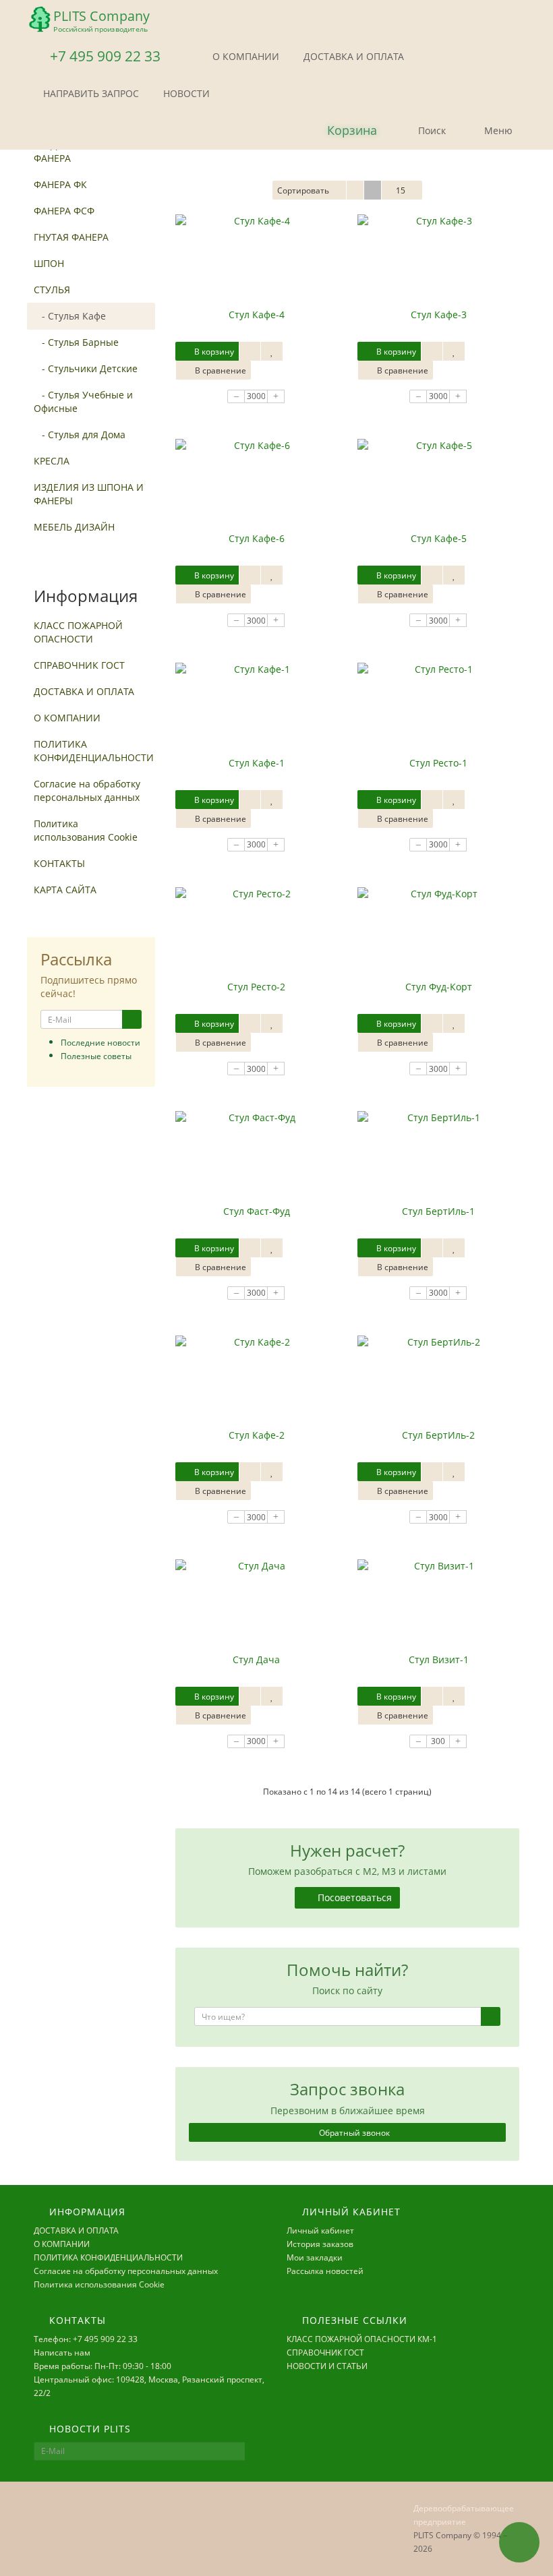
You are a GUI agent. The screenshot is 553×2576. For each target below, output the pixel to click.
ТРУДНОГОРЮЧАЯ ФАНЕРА (76, 151)
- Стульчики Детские (86, 368)
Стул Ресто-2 (256, 987)
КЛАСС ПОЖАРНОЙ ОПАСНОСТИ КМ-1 (362, 2339)
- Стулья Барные (76, 342)
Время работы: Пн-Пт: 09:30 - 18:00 (103, 2366)
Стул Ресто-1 (438, 763)
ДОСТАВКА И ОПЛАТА (352, 56)
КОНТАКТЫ (59, 863)
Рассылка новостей (325, 2271)
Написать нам (62, 2353)
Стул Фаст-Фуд (257, 1211)
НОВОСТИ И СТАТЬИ (327, 2366)
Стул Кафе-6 (257, 538)
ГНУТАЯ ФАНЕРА (71, 237)
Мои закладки (315, 2257)
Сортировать (303, 190)
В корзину (213, 352)
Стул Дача (256, 1659)
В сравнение (220, 370)
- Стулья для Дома (80, 435)
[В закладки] (272, 351)
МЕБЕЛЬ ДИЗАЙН (74, 527)
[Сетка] (373, 190)
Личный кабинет (320, 2230)
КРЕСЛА (52, 461)
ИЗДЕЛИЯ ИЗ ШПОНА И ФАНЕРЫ (89, 494)
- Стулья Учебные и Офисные (83, 401)
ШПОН (49, 263)
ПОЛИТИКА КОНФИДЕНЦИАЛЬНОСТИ (94, 751)
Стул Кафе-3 (439, 314)
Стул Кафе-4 (257, 314)
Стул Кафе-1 (257, 763)
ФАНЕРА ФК (60, 184)
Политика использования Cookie (86, 830)
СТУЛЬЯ (52, 290)
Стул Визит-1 (439, 1659)
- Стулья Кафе (70, 316)
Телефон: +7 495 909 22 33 (86, 2339)
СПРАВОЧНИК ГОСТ (79, 665)
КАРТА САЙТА (65, 890)
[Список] (355, 190)
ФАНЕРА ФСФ (64, 211)
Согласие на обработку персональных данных (87, 790)
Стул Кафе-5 (439, 538)
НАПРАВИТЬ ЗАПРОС (90, 93)
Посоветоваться (353, 1897)
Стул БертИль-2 (438, 1435)
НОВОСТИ (185, 93)
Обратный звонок (353, 2133)
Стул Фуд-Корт (439, 987)
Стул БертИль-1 (438, 1211)
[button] (341, 131)
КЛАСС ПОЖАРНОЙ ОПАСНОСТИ (78, 632)
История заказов (320, 2244)
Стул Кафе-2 (257, 1435)
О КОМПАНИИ (244, 56)
